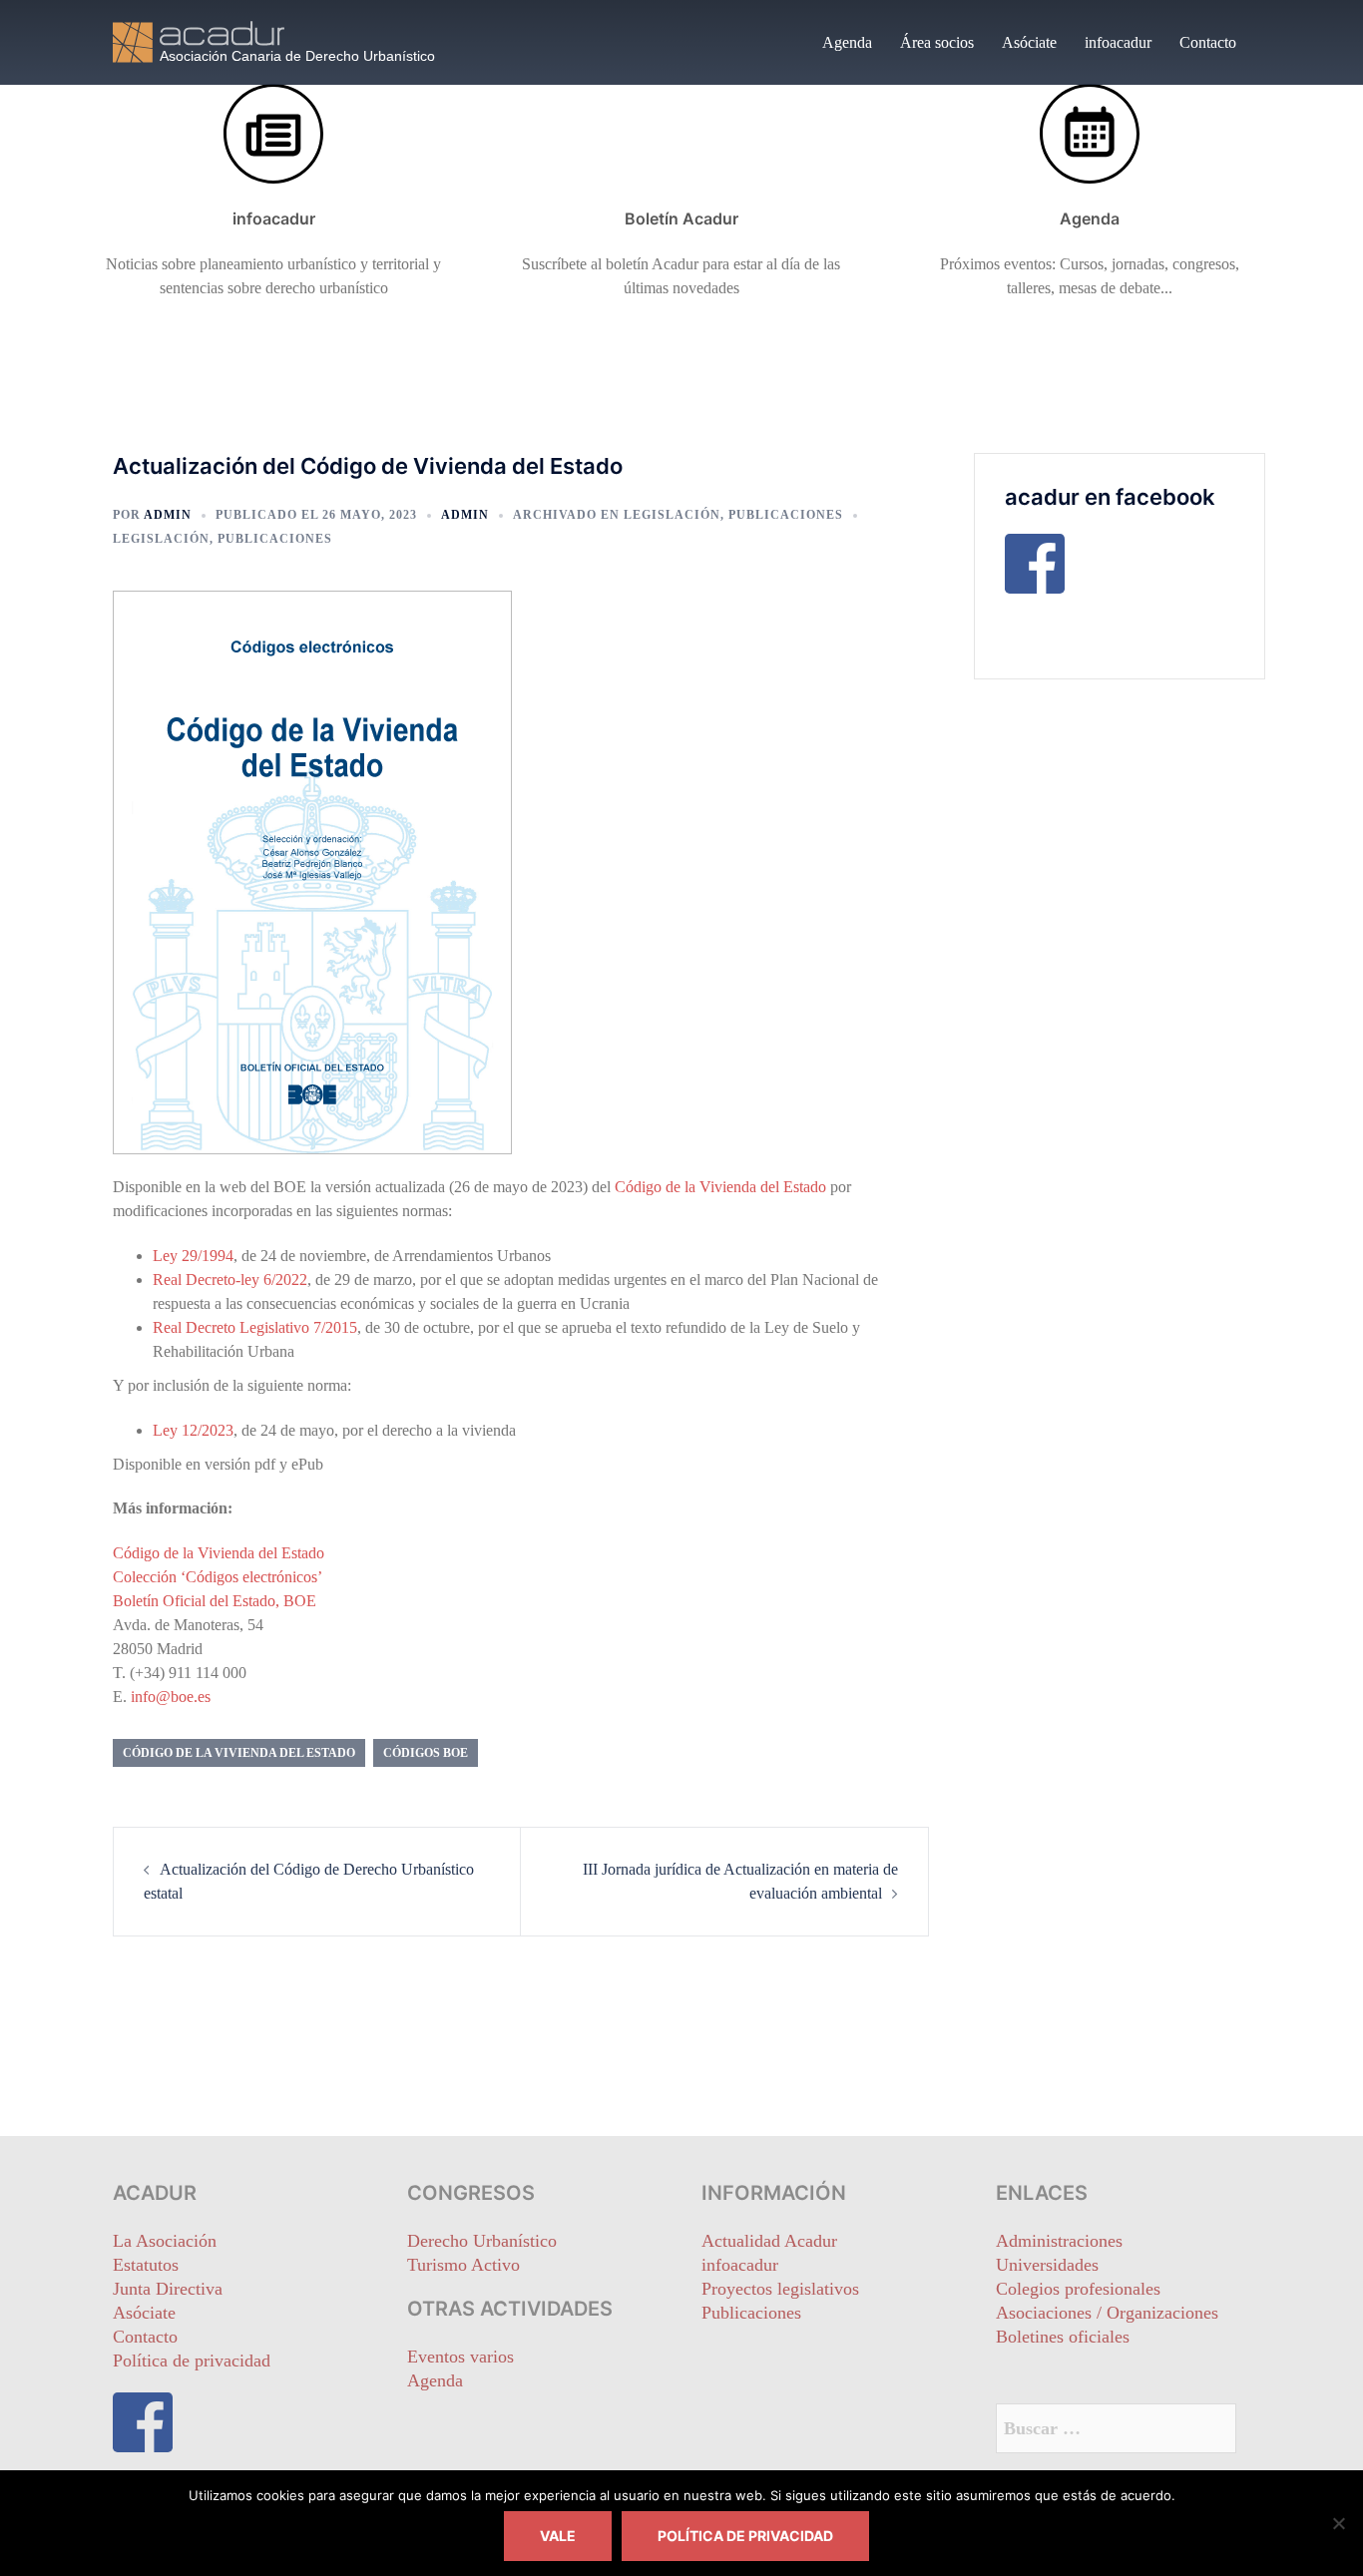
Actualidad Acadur (769, 2241)
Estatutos (146, 2265)
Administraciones (1059, 2241)
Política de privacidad (192, 2361)
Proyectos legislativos (780, 2289)
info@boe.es (171, 1697)
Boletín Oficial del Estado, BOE (215, 1601)
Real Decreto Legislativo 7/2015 (255, 1327)
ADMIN (168, 515)
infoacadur (1118, 42)
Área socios (937, 42)
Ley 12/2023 (193, 1430)
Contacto (1208, 42)
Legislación (672, 515)
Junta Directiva (168, 2289)
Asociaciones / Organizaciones (1107, 2313)
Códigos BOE (426, 1753)
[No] (1338, 2523)
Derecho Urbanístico (482, 2241)
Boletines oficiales (1063, 2337)
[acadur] (292, 40)
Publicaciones (786, 515)
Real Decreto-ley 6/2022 (230, 1280)
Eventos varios (460, 2357)
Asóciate (1029, 42)
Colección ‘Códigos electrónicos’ (218, 1577)
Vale (558, 2536)
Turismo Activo (463, 2265)
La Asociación (165, 2241)
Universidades (1047, 2265)
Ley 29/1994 (193, 1256)
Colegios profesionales (1078, 2289)
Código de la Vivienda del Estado (720, 1187)
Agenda (847, 42)
